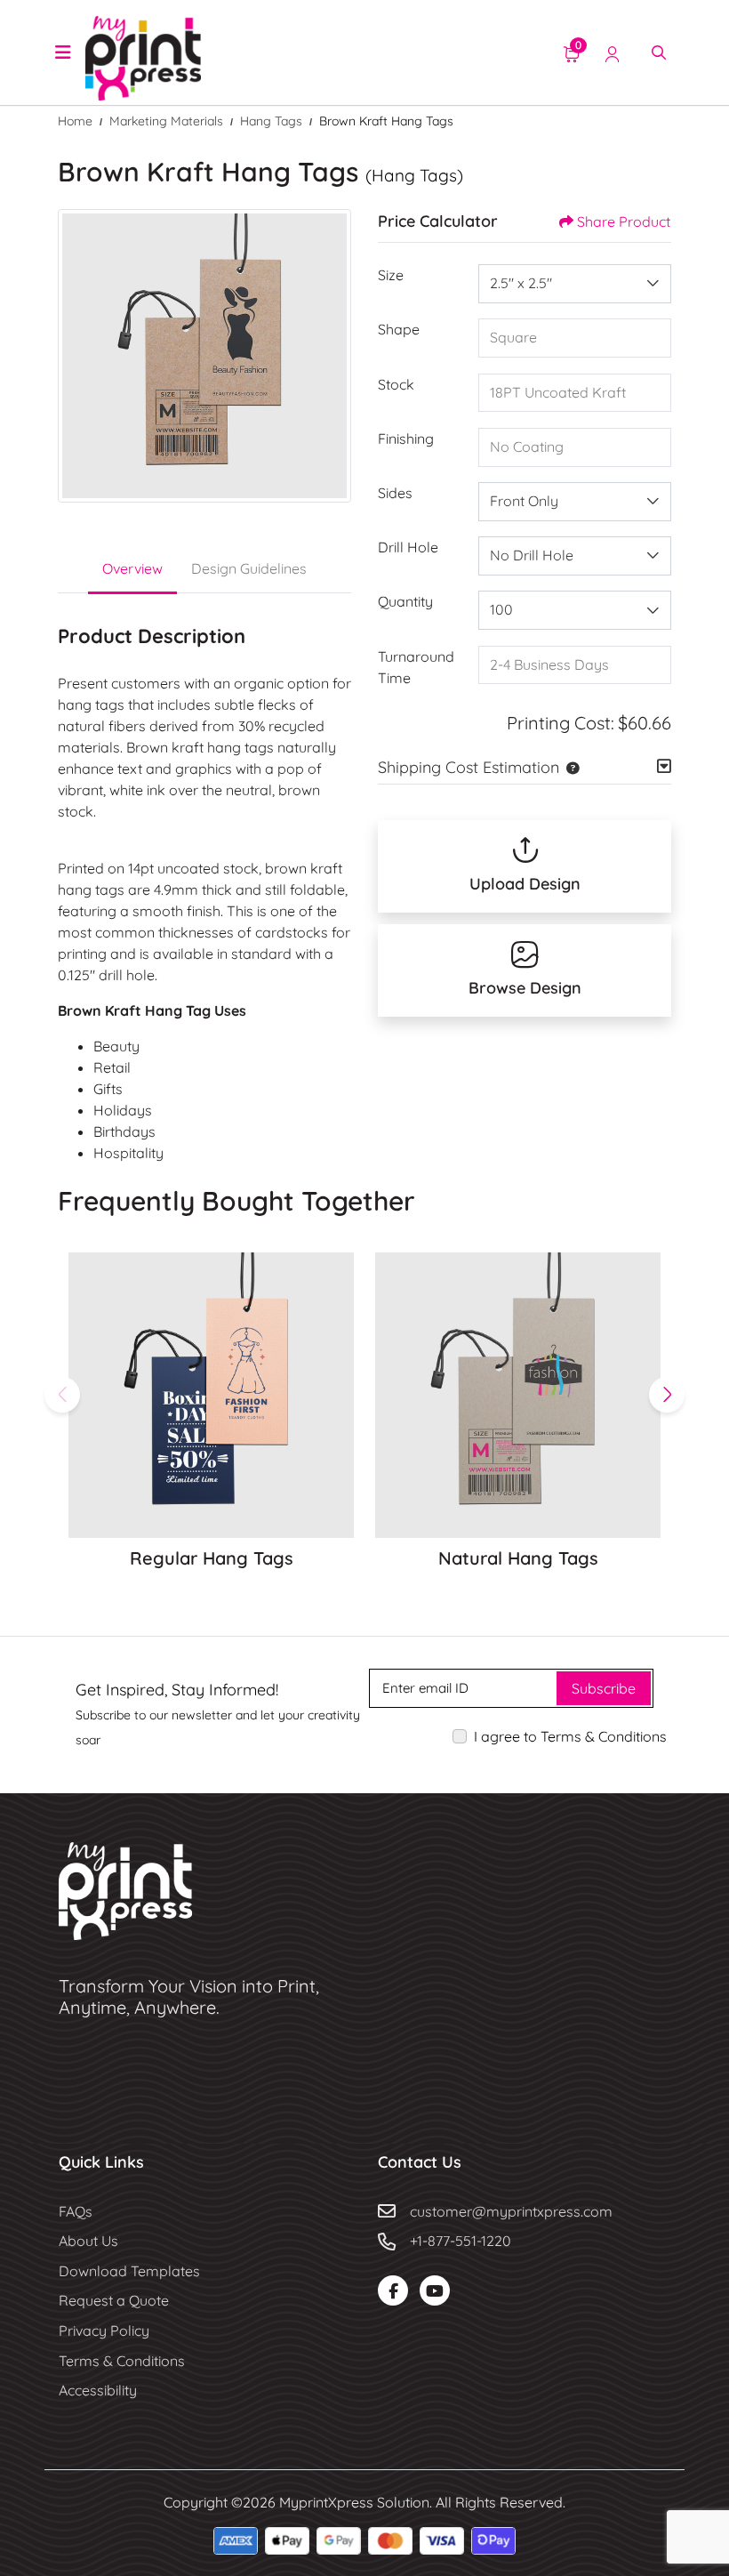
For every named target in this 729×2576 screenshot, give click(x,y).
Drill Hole (408, 547)
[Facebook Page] (393, 2290)
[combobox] (575, 284)
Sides (395, 493)
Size (391, 275)
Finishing (406, 439)
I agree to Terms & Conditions (570, 1736)
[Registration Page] (613, 52)
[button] (569, 767)
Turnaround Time (416, 667)
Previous (62, 1395)
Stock (396, 384)
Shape (399, 329)
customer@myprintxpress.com (511, 2211)
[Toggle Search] (659, 52)
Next (667, 1395)
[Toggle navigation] (63, 52)
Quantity (405, 601)
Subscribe (604, 1688)
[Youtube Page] (435, 2290)
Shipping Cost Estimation (469, 767)
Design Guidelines (249, 568)
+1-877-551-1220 (461, 2241)
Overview (132, 568)
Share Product (624, 221)
